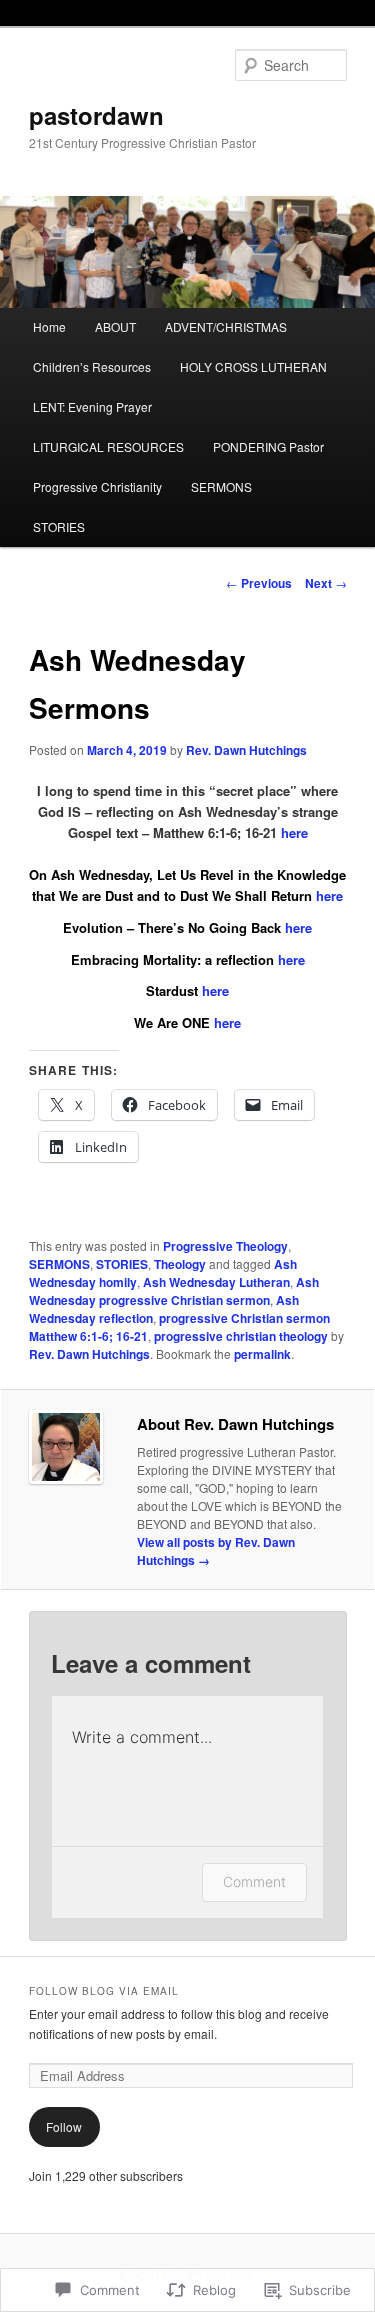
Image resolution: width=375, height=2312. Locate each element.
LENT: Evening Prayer (92, 406)
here (294, 832)
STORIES (59, 526)
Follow (64, 2126)
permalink (262, 1354)
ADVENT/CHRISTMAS (226, 326)
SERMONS (221, 486)
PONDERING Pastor (268, 446)
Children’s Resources (92, 366)
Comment (254, 1881)
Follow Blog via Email (104, 1991)
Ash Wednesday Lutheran (216, 1282)
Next (326, 583)
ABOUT (115, 326)
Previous (259, 583)
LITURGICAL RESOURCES (108, 446)
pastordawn (96, 115)
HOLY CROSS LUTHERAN (253, 366)
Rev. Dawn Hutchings (246, 750)
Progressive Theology (225, 1246)
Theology (180, 1264)
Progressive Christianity (97, 486)
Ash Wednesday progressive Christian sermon (174, 1291)
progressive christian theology (241, 1336)
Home (49, 326)
